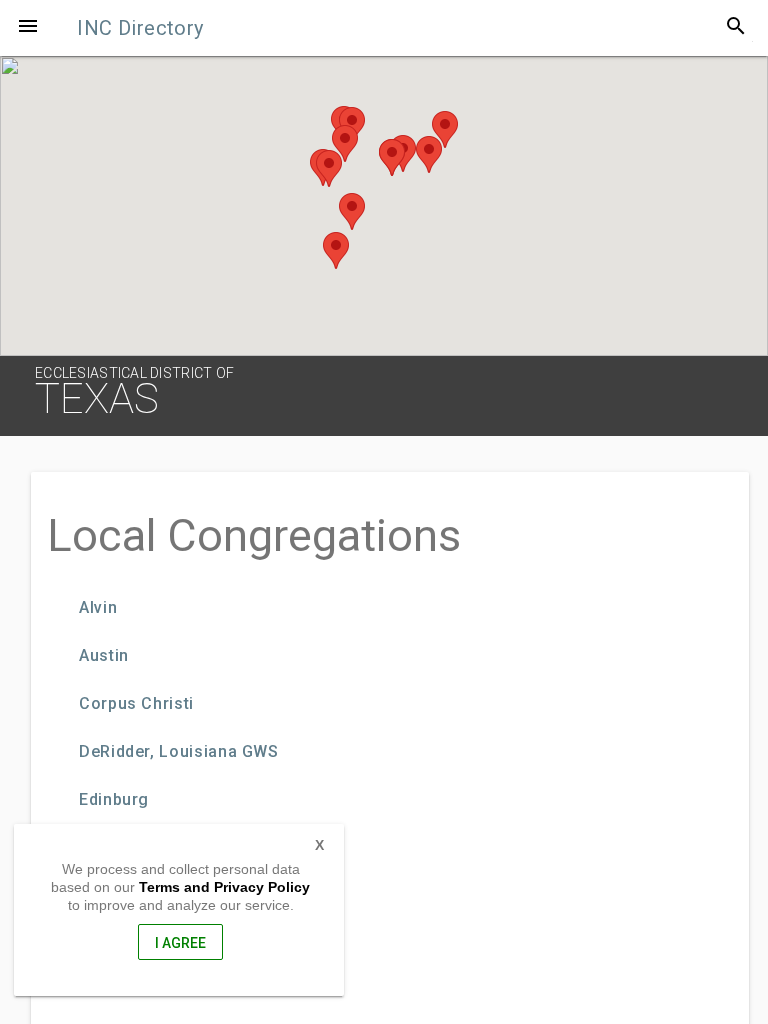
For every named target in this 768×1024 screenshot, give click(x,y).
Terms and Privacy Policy (224, 887)
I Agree (180, 943)
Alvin (98, 608)
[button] (28, 28)
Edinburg (114, 800)
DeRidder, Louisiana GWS (179, 752)
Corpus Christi (136, 704)
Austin (104, 656)
